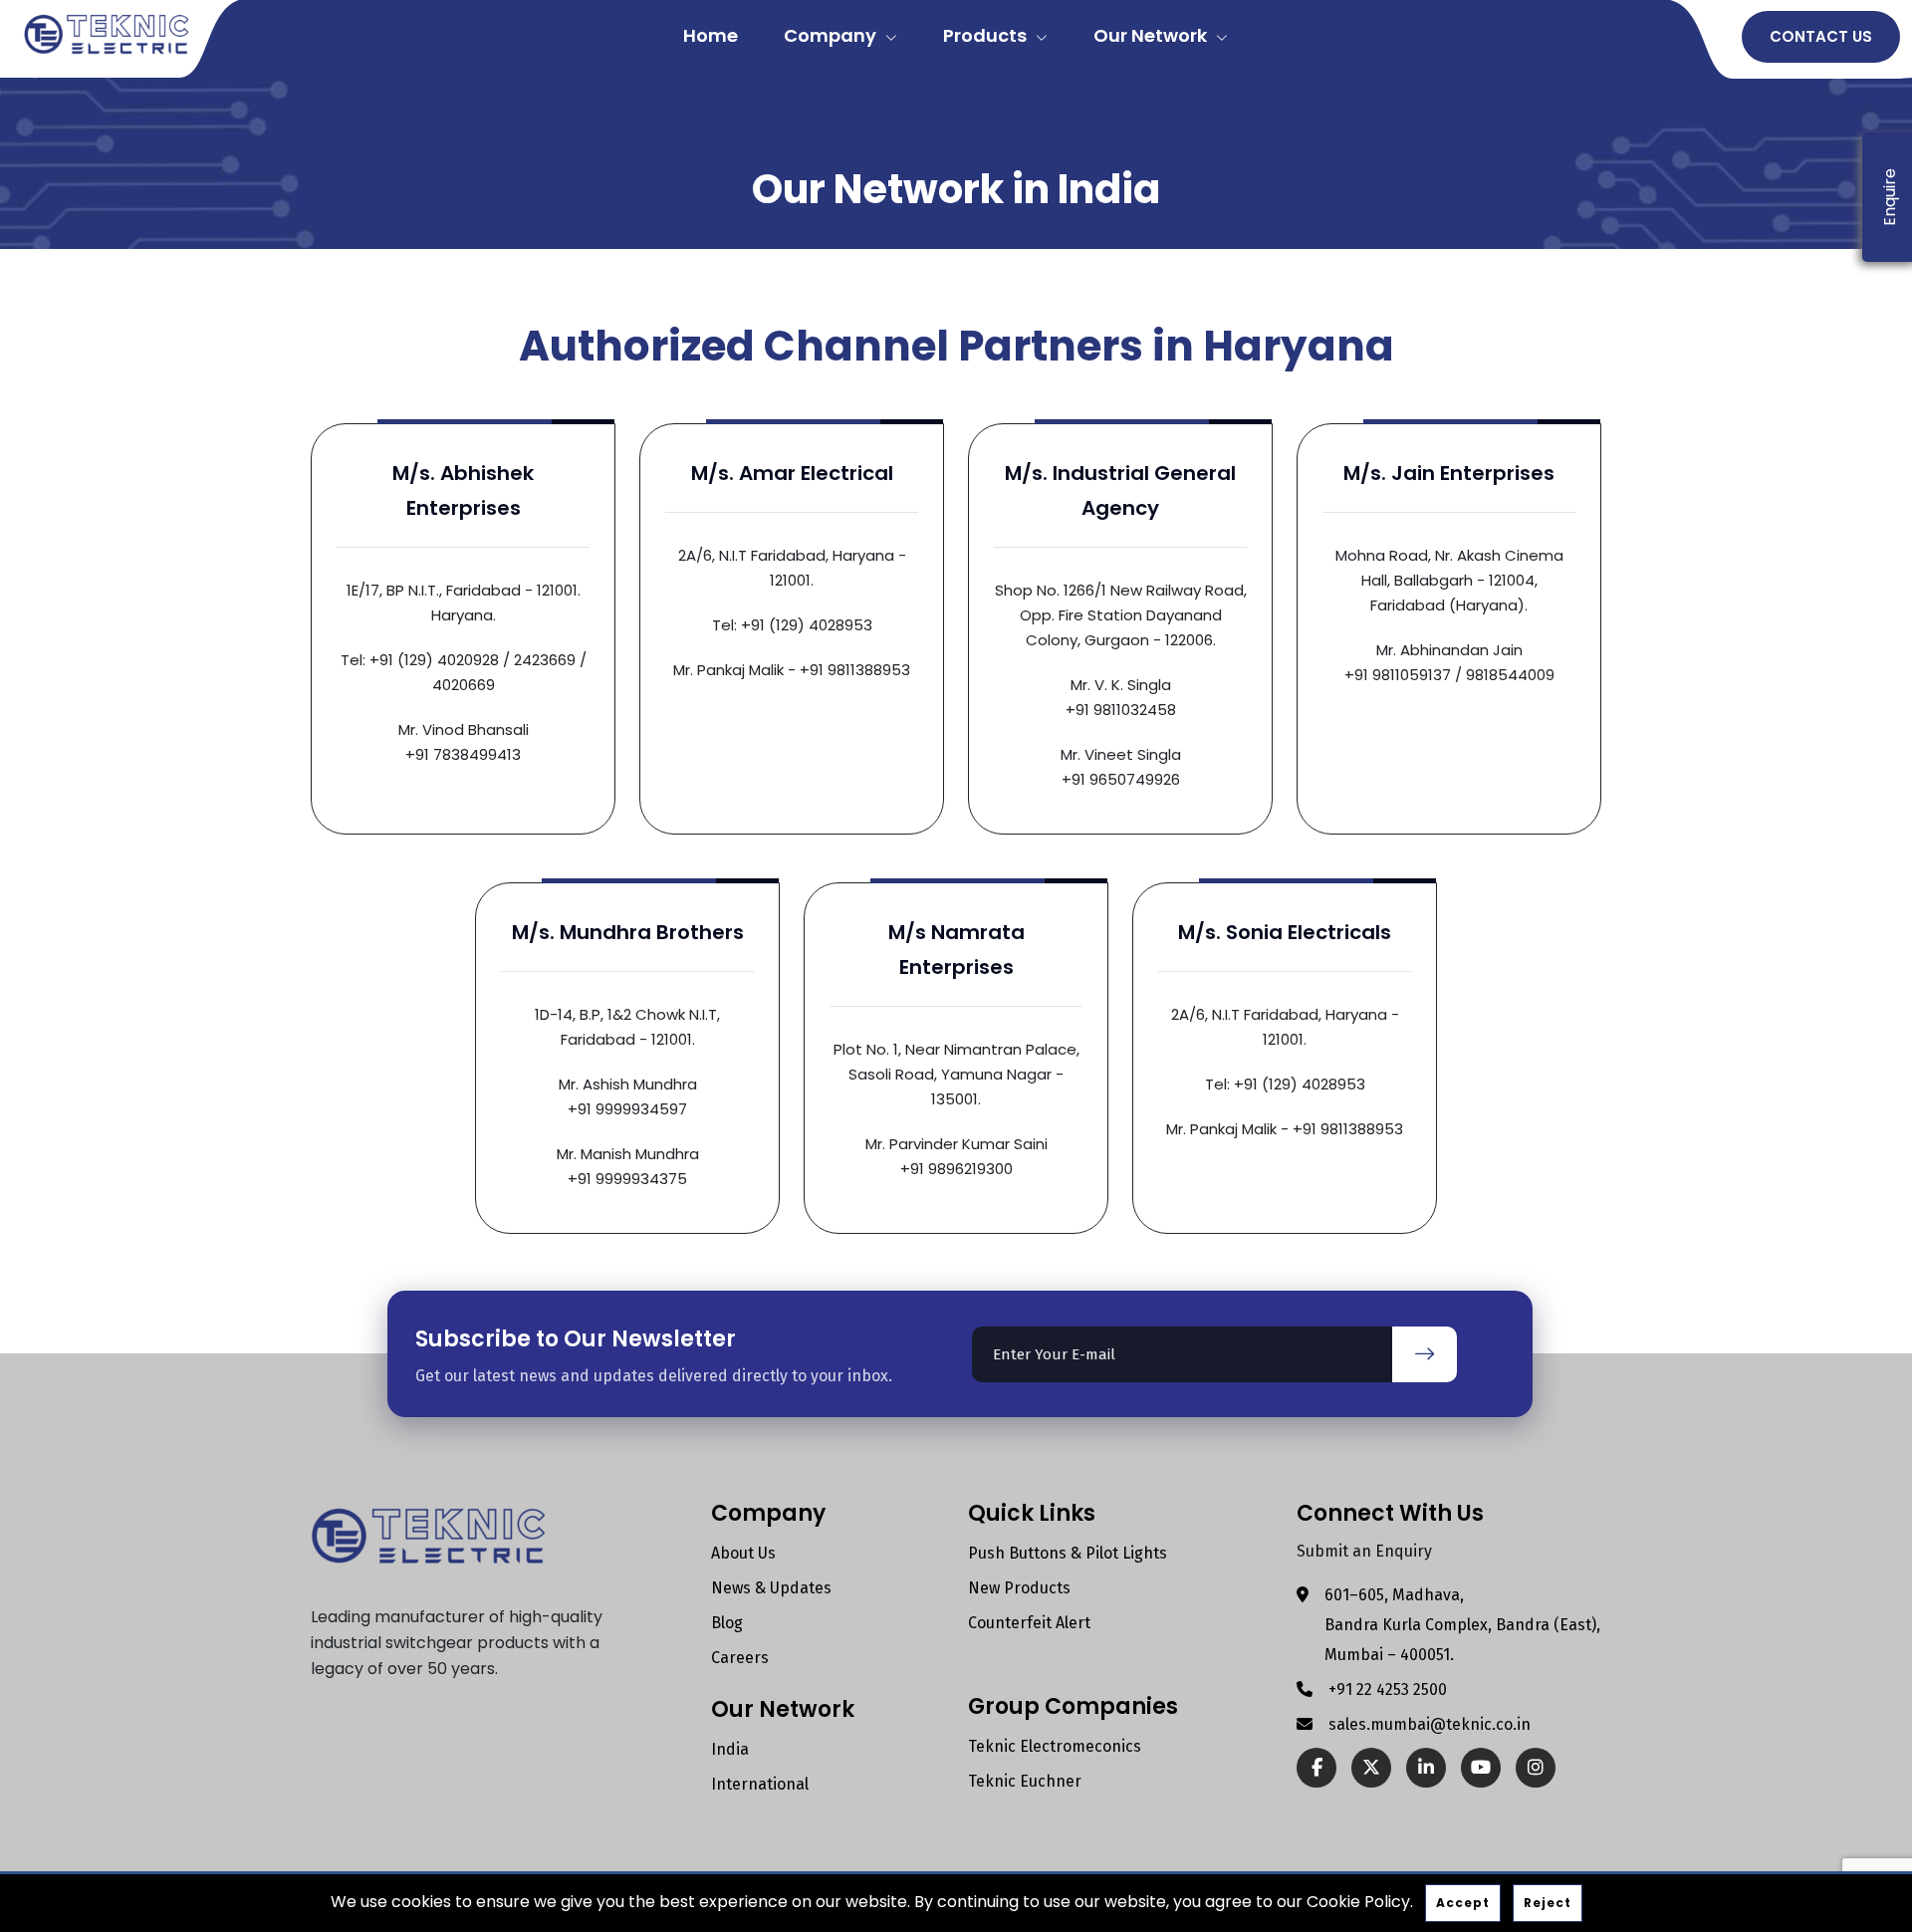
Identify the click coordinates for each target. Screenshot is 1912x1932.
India (730, 1749)
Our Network (1152, 35)
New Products (1019, 1588)
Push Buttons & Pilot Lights (1068, 1553)
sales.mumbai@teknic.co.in (1430, 1724)
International (760, 1784)
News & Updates (771, 1588)
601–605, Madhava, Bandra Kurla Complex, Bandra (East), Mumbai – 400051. (1462, 1625)
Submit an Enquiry (1364, 1551)
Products (987, 35)
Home (711, 35)
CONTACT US (1821, 36)
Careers (740, 1658)
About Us (743, 1553)
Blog (727, 1623)
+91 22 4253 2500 (1388, 1690)
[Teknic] (107, 32)
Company (832, 35)
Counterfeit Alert (1029, 1623)
